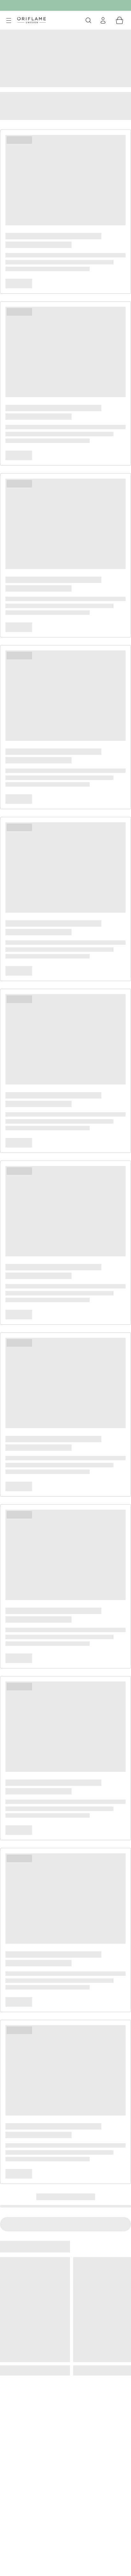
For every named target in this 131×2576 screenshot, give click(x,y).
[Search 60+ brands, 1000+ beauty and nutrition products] (88, 20)
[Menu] (9, 21)
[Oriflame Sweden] (31, 20)
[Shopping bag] (120, 20)
